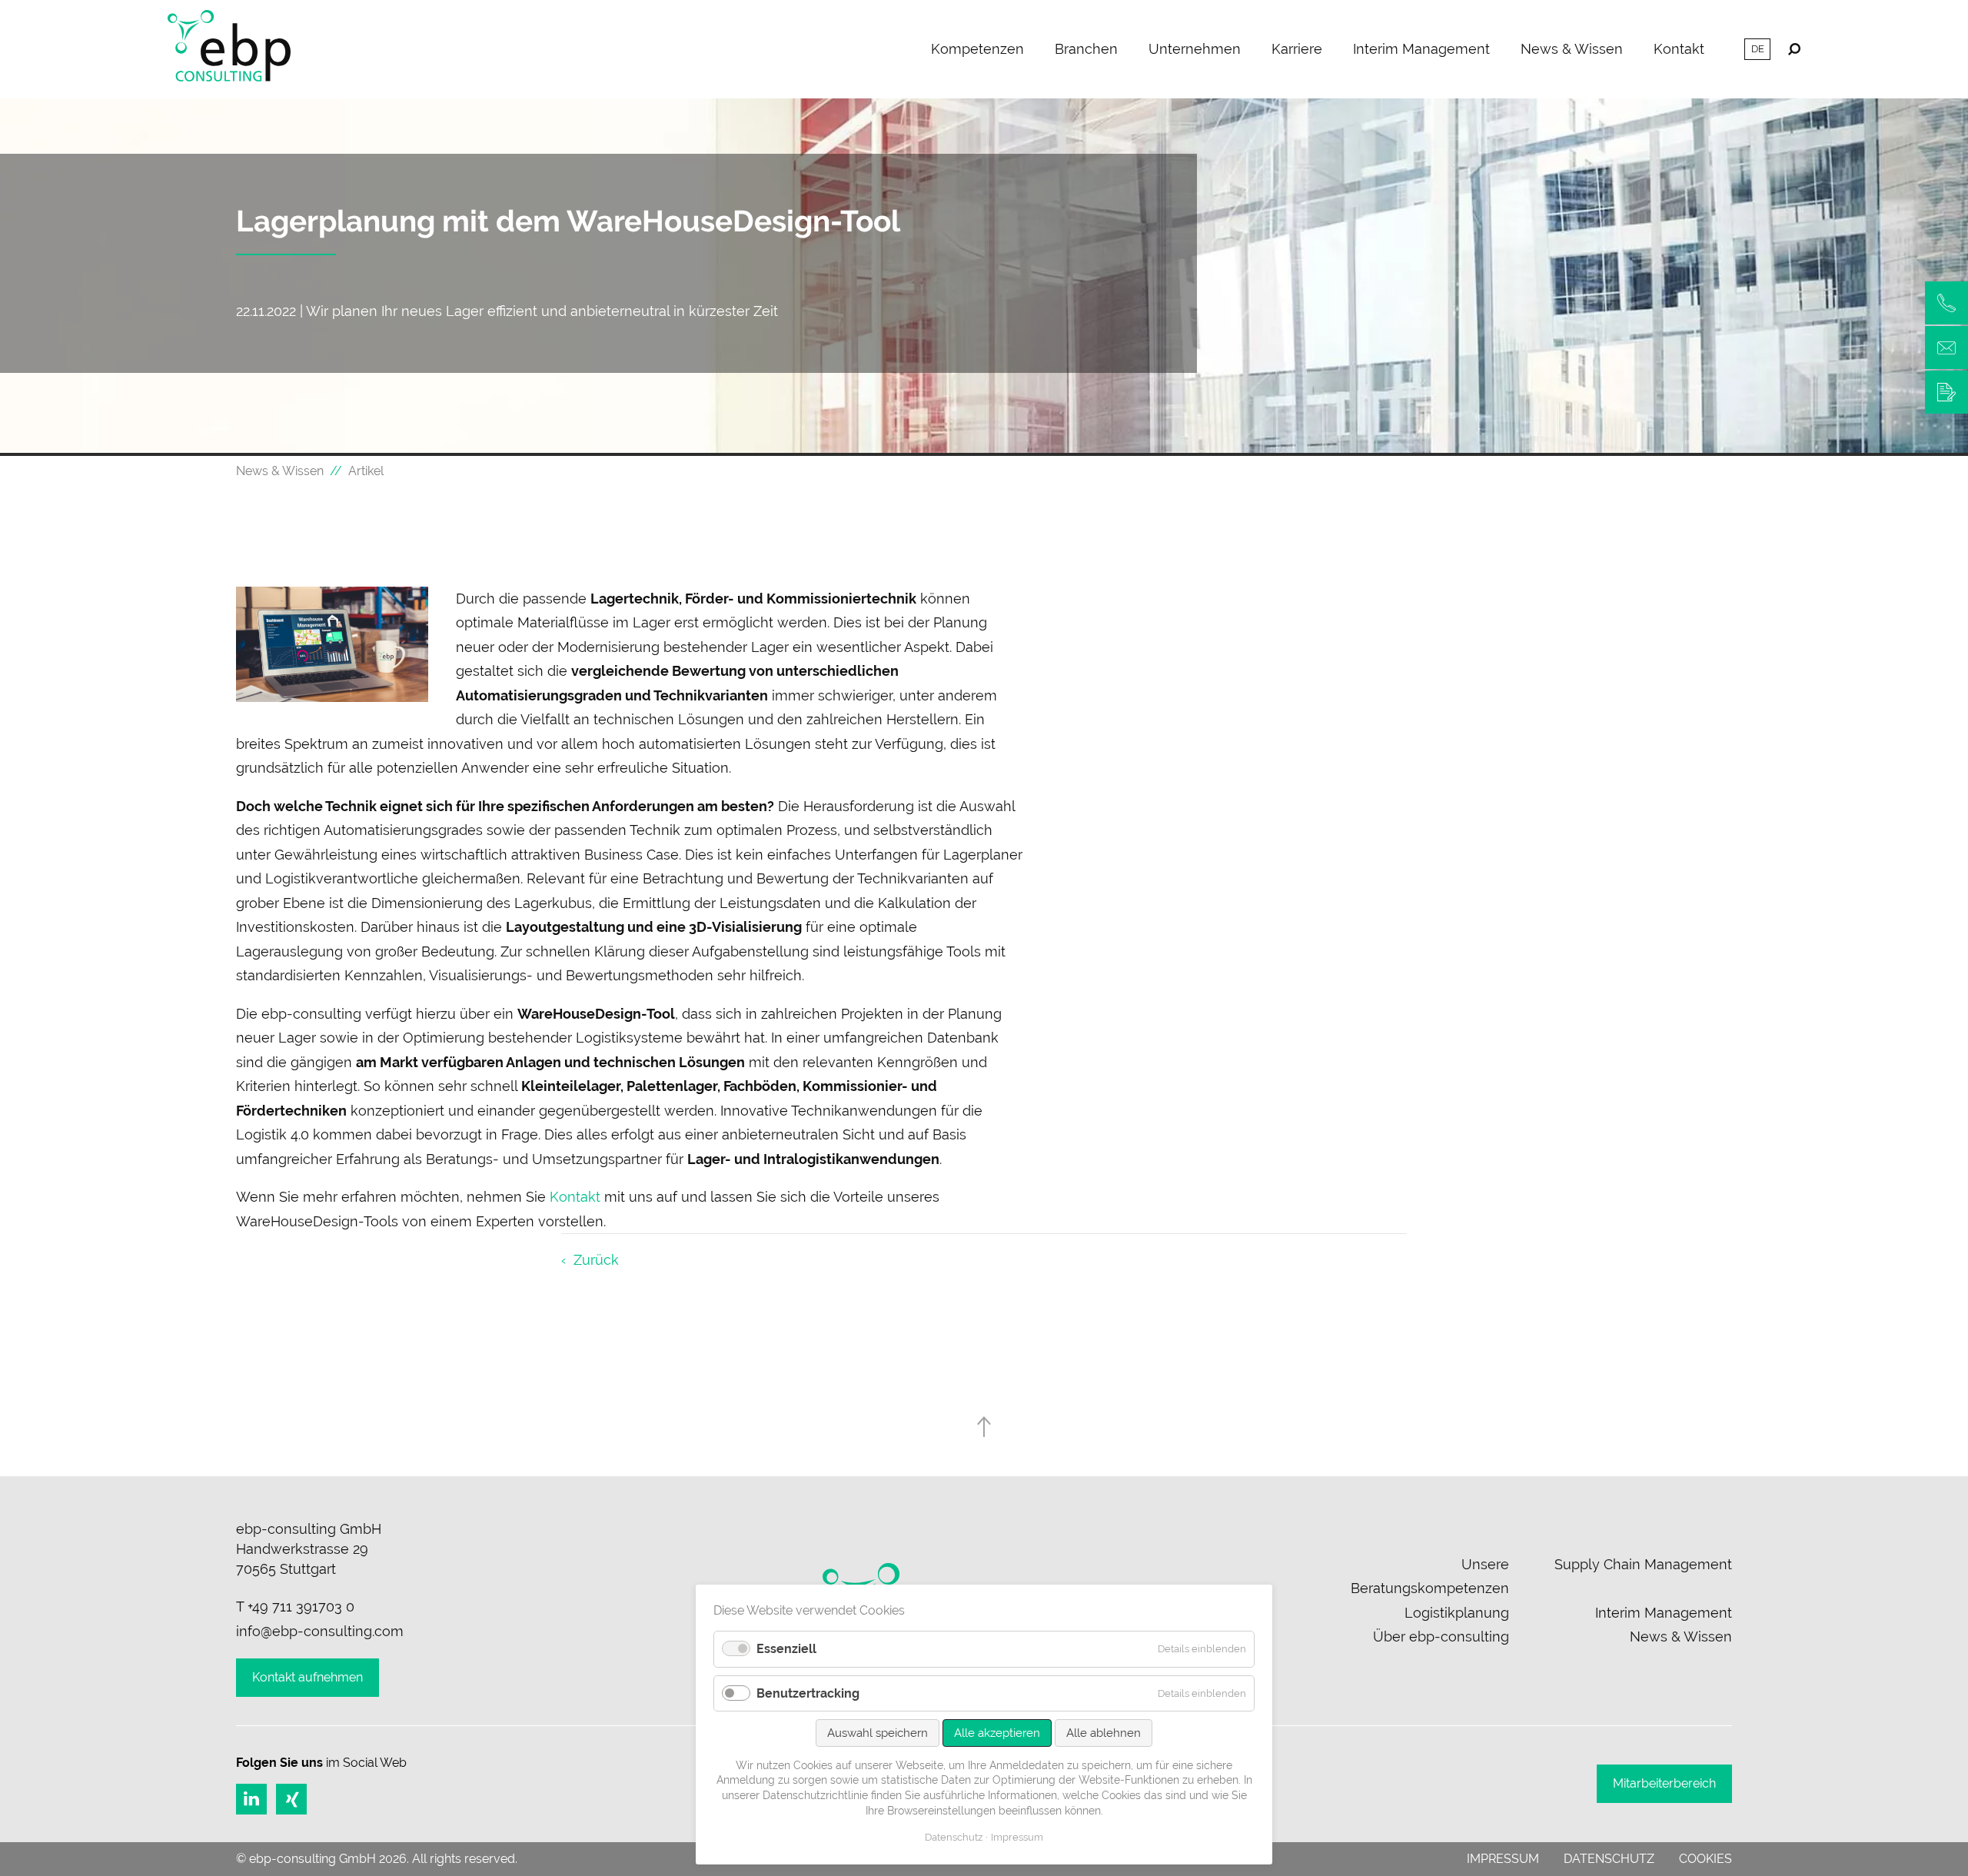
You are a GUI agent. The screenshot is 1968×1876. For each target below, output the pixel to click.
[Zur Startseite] (229, 49)
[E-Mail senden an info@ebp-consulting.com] (1946, 348)
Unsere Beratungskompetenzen (1430, 1577)
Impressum (1503, 1859)
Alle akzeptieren (997, 1733)
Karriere (1297, 49)
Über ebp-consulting (1441, 1637)
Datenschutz (1609, 1859)
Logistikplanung (1457, 1613)
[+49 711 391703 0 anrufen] (1946, 303)
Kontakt (1679, 49)
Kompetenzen (977, 49)
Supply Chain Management (1643, 1564)
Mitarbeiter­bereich (1664, 1783)
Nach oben (984, 1427)
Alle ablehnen (1104, 1733)
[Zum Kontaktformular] (1946, 392)
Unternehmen (1195, 49)
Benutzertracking (808, 1693)
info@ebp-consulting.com (320, 1631)
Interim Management (1421, 49)
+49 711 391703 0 (301, 1607)
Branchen (1086, 49)
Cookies (1705, 1859)
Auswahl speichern (878, 1733)
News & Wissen (1572, 49)
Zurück (596, 1260)
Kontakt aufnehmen (307, 1677)
